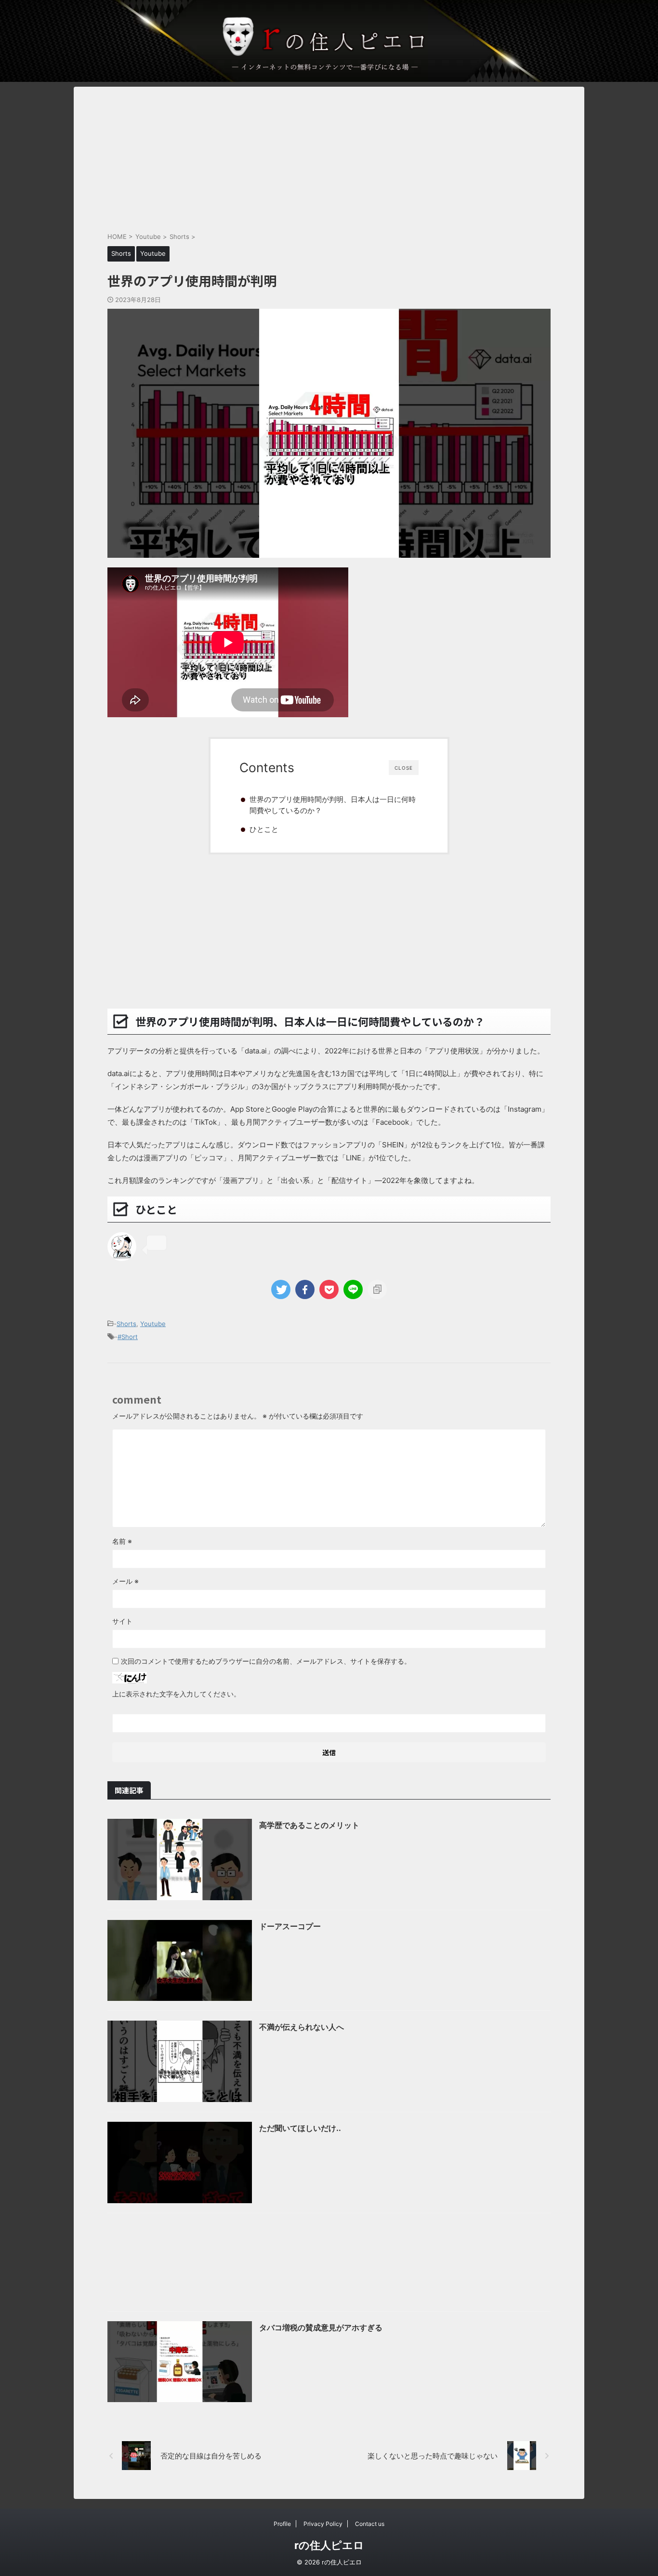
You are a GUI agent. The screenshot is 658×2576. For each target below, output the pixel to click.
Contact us (370, 2524)
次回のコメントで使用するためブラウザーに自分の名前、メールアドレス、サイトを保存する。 (266, 1661)
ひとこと (264, 829)
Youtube (153, 1324)
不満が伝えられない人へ (302, 2027)
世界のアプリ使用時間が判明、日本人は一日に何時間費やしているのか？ (333, 805)
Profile (282, 2524)
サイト (122, 1621)
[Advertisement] (329, 154)
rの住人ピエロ (329, 2545)
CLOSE (404, 768)
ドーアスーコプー (290, 1926)
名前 (122, 1541)
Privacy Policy (323, 2524)
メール (125, 1581)
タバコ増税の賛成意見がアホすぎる (321, 2327)
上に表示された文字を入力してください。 (176, 1694)
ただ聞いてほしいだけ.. (300, 2128)
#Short (128, 1337)
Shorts (126, 1324)
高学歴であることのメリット (309, 1825)
